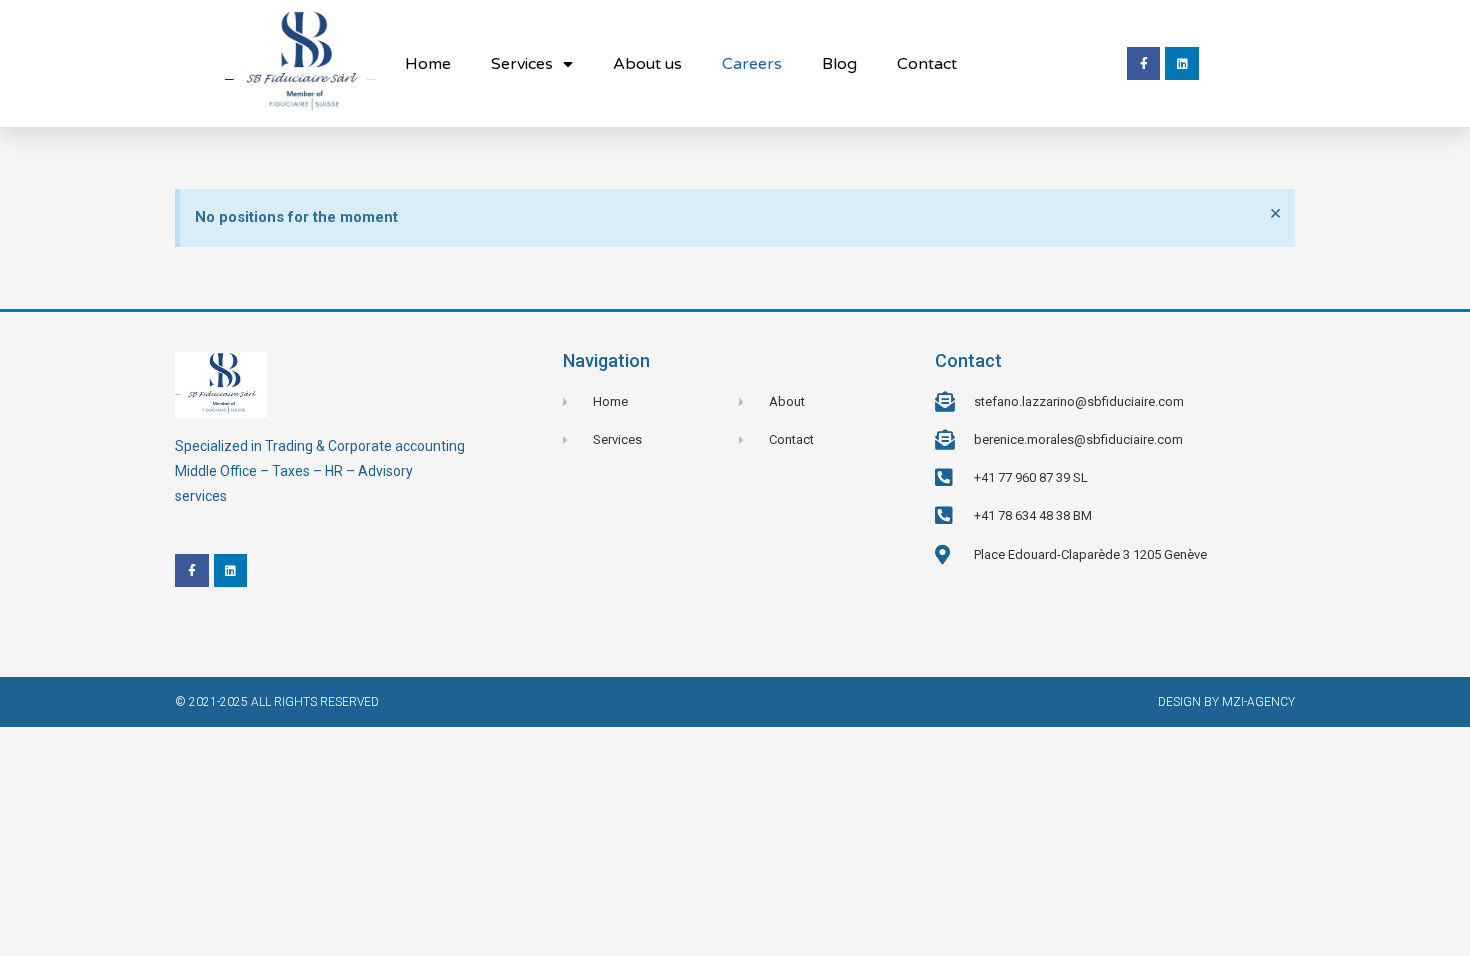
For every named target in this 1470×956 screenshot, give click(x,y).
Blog (839, 64)
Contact (927, 64)
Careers (752, 64)
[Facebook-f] (1144, 64)
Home (428, 64)
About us (647, 64)
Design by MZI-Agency (1226, 702)
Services (522, 64)
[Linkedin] (1182, 64)
